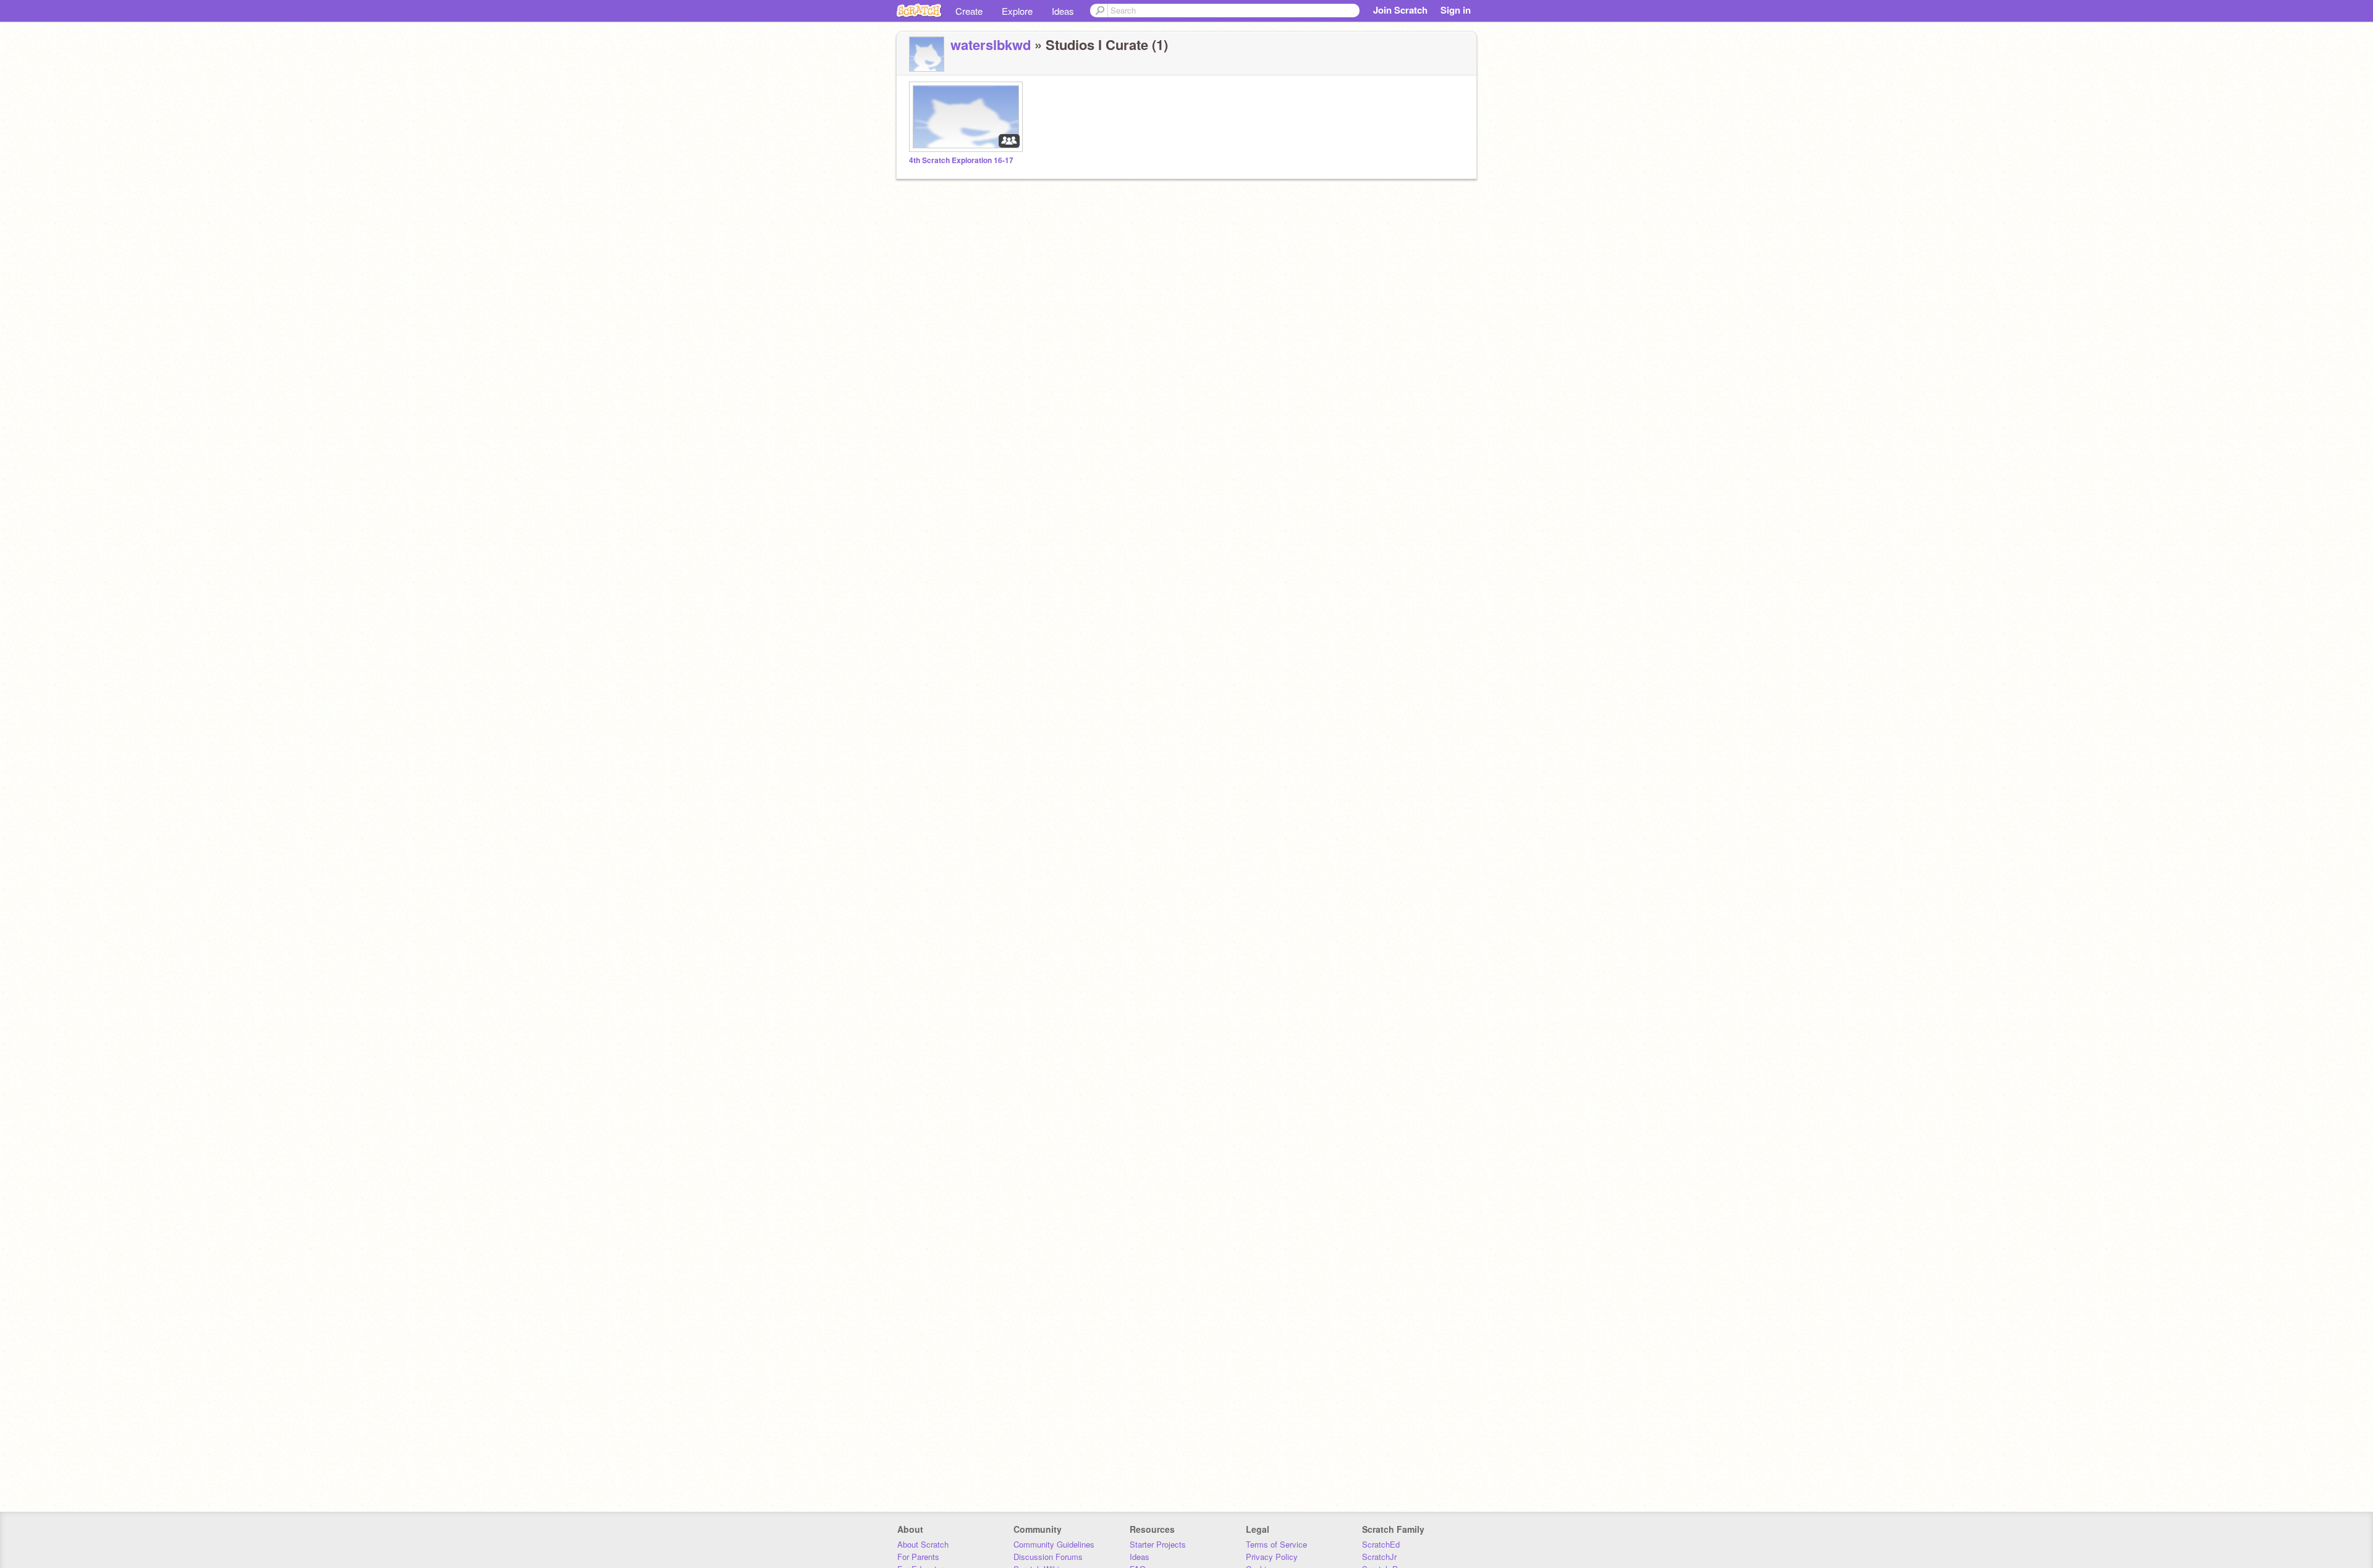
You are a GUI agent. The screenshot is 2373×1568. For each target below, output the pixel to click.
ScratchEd (1381, 1544)
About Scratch (923, 1544)
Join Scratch (1400, 10)
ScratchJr (1379, 1557)
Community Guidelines (1054, 1544)
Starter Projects (1158, 1544)
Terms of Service (1276, 1544)
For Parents (918, 1557)
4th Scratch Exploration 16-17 (961, 160)
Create (969, 11)
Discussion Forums (1048, 1557)
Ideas (1063, 11)
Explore (1017, 11)
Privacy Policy (1272, 1557)
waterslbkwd (991, 44)
